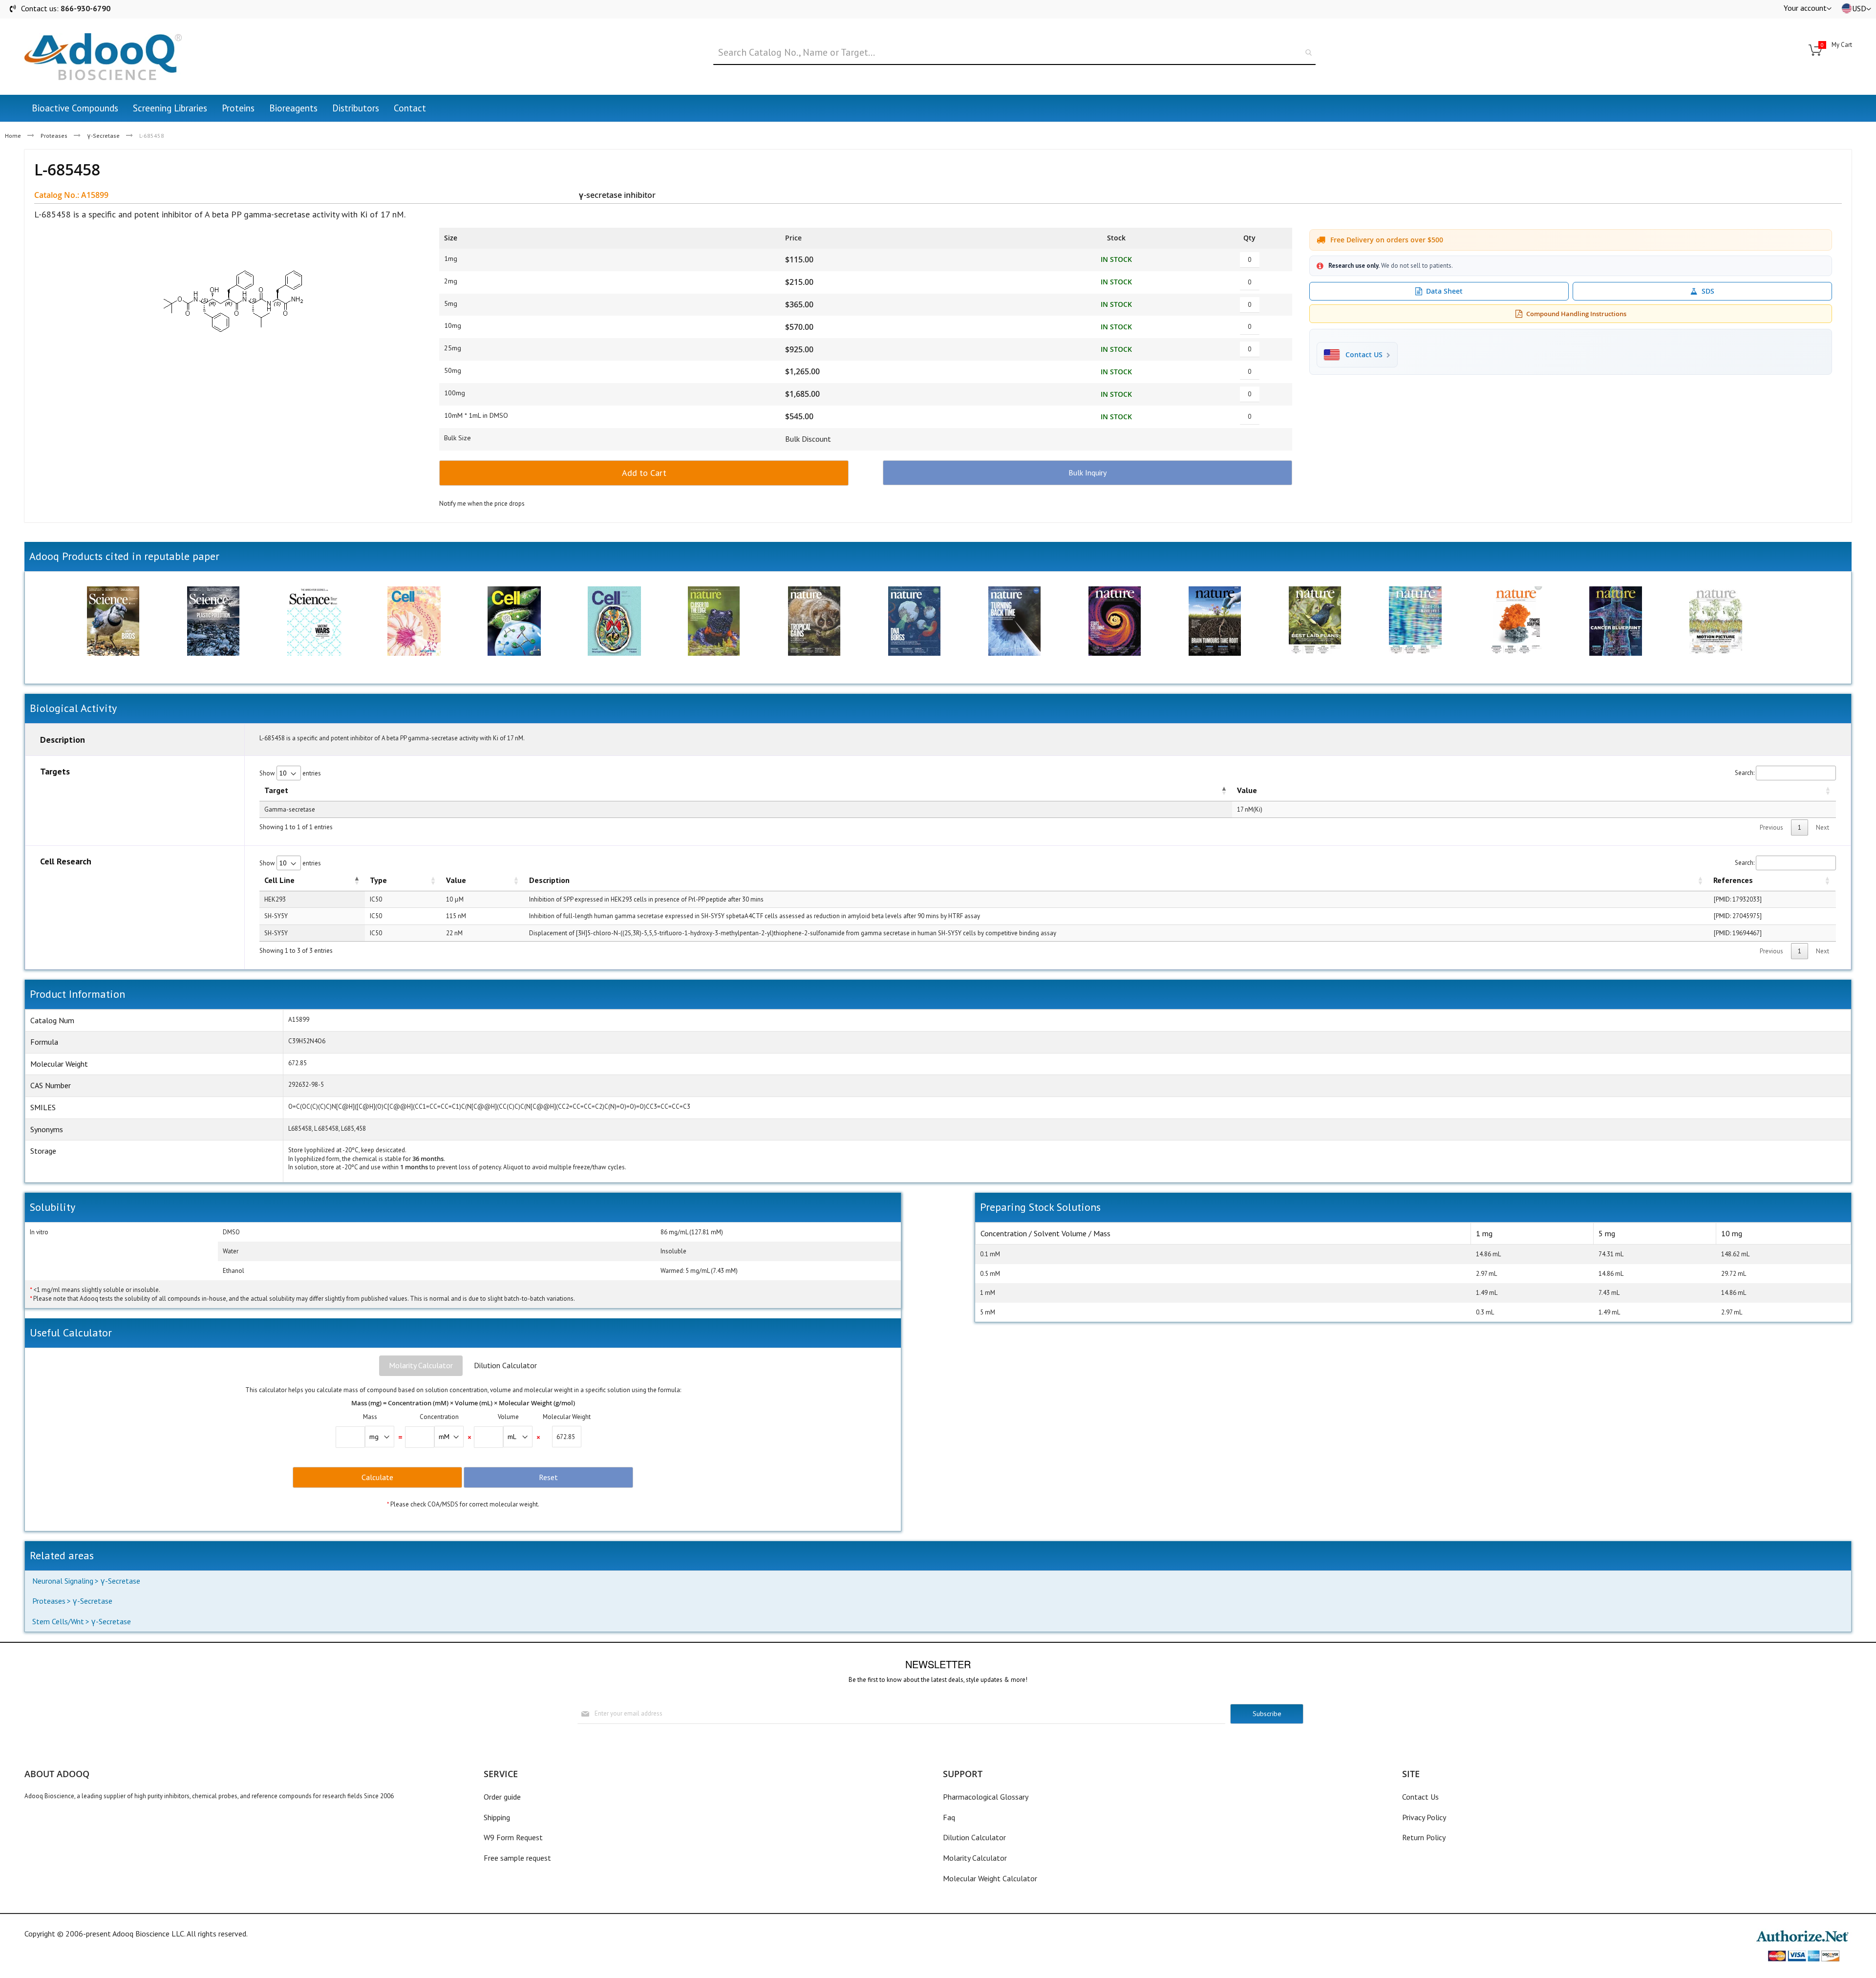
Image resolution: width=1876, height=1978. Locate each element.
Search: (1745, 773)
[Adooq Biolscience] (103, 57)
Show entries (290, 773)
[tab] (421, 1366)
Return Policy (1424, 1837)
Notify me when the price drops (482, 504)
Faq (949, 1817)
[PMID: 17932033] (1738, 899)
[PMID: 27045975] (1738, 916)
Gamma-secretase (290, 809)
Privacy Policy (1424, 1817)
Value (1247, 790)
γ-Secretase (103, 136)
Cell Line (279, 880)
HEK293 (275, 899)
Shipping (497, 1817)
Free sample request (517, 1858)
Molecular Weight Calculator (990, 1878)
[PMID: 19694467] (1738, 933)
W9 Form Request (513, 1837)
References (1733, 880)
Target (276, 790)
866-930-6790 (85, 8)
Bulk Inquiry (1087, 473)
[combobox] (1014, 53)
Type (378, 880)
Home (13, 136)
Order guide (502, 1797)
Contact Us (1420, 1797)
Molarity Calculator (421, 1365)
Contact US (1364, 355)
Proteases (54, 136)
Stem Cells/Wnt (58, 1621)
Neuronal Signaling (63, 1581)
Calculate (377, 1477)
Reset (548, 1477)
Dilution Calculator (505, 1365)
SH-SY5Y (276, 916)
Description (549, 880)
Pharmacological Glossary (986, 1797)
